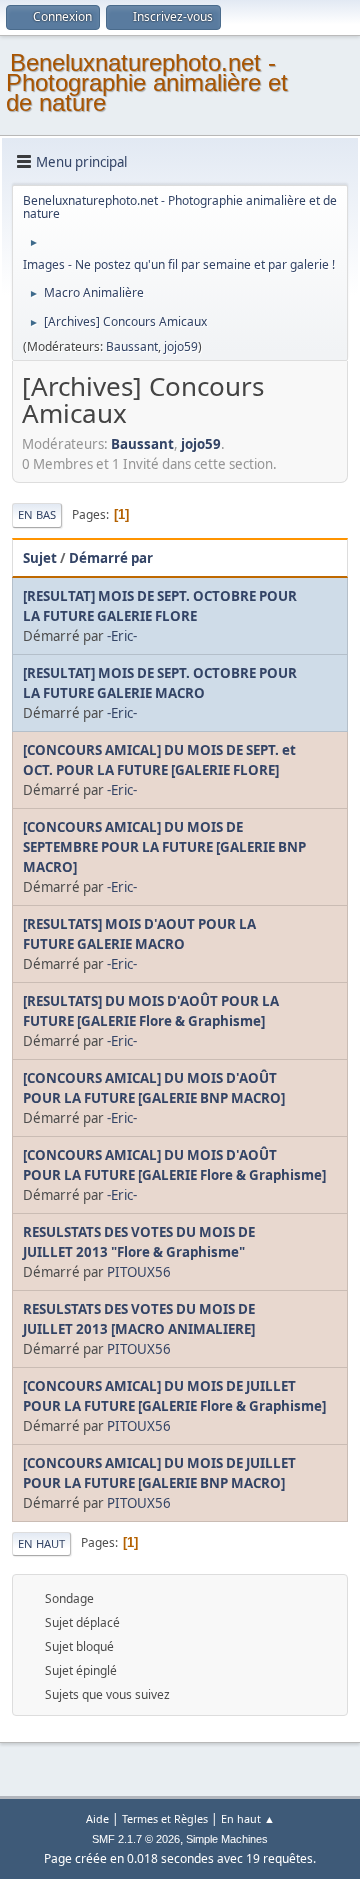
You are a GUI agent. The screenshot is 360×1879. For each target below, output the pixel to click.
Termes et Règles (165, 1818)
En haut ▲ (248, 1818)
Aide (97, 1818)
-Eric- (122, 636)
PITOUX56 (139, 1272)
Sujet (40, 558)
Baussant (132, 346)
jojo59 (181, 346)
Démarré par (111, 558)
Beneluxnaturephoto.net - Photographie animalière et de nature (147, 82)
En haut (41, 1543)
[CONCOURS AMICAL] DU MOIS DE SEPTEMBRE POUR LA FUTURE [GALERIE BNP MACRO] (164, 847)
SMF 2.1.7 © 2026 (136, 1839)
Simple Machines (227, 1839)
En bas (37, 514)
